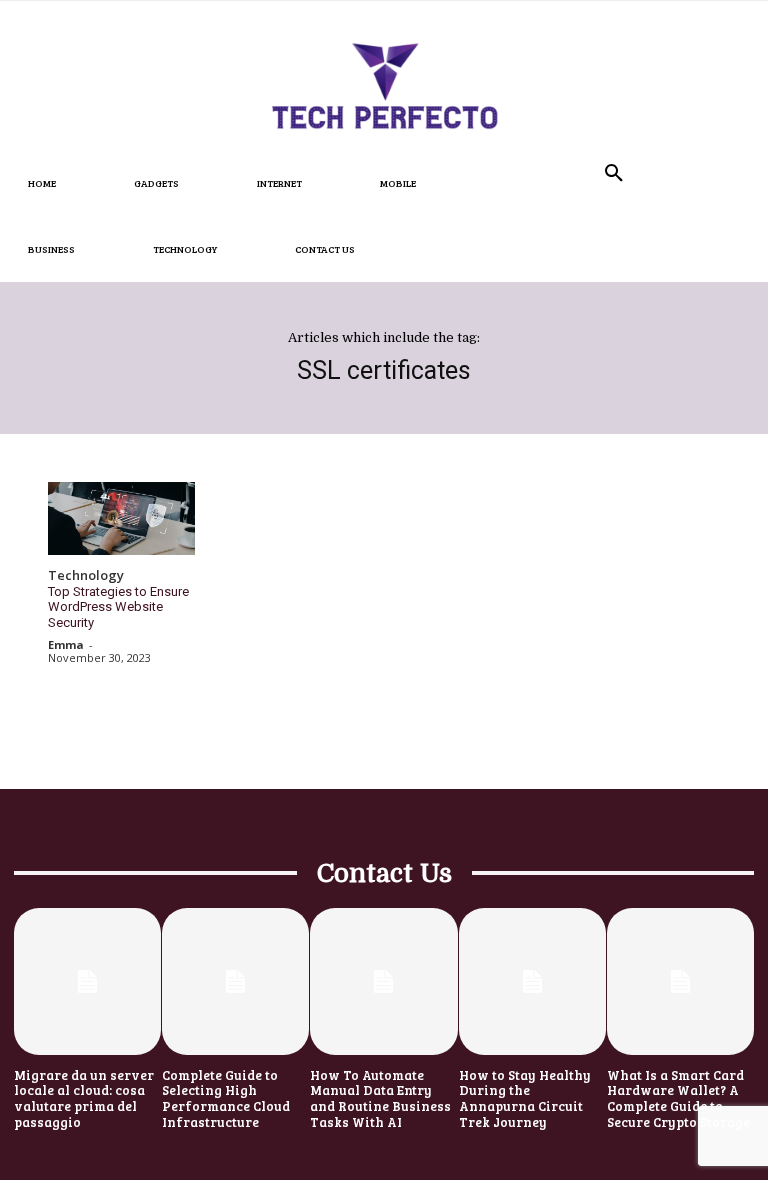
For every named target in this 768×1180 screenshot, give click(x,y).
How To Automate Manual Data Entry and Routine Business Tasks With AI (380, 1098)
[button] (614, 174)
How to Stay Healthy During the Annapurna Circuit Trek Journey (525, 1098)
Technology (86, 576)
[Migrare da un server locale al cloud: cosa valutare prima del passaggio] (87, 981)
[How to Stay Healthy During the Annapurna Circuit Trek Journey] (532, 981)
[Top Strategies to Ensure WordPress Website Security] (121, 519)
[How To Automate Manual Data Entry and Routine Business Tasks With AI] (383, 981)
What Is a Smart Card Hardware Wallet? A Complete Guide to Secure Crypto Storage (678, 1098)
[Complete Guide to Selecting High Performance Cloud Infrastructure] (235, 981)
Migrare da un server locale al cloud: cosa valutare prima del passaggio (84, 1098)
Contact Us (384, 873)
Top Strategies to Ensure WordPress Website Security (118, 607)
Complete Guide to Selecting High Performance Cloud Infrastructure (226, 1098)
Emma (66, 644)
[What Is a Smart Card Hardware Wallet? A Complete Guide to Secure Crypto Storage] (680, 981)
